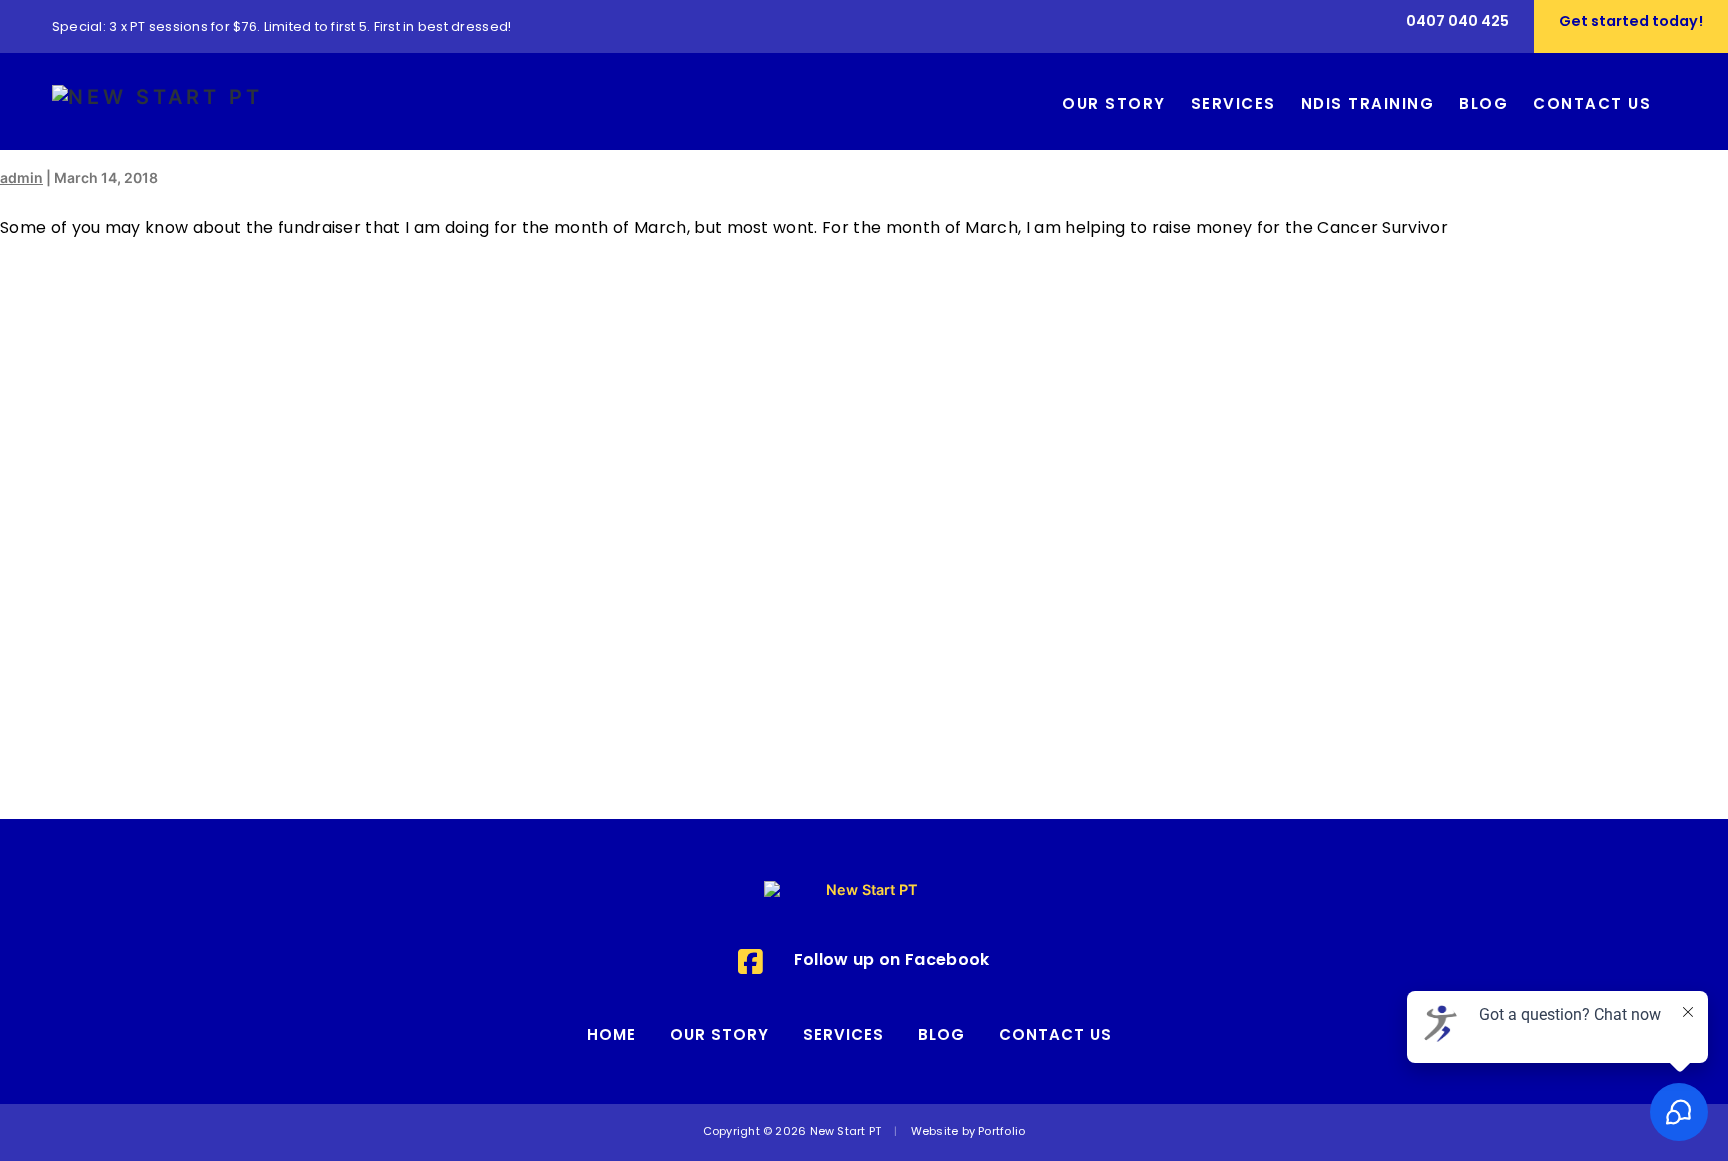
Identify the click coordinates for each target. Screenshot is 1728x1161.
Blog (941, 1036)
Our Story (719, 1036)
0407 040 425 (1457, 22)
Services (843, 1036)
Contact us (1055, 1036)
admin (21, 177)
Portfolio (1001, 1132)
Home (611, 1036)
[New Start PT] (157, 100)
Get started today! (1631, 22)
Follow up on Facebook (892, 961)
